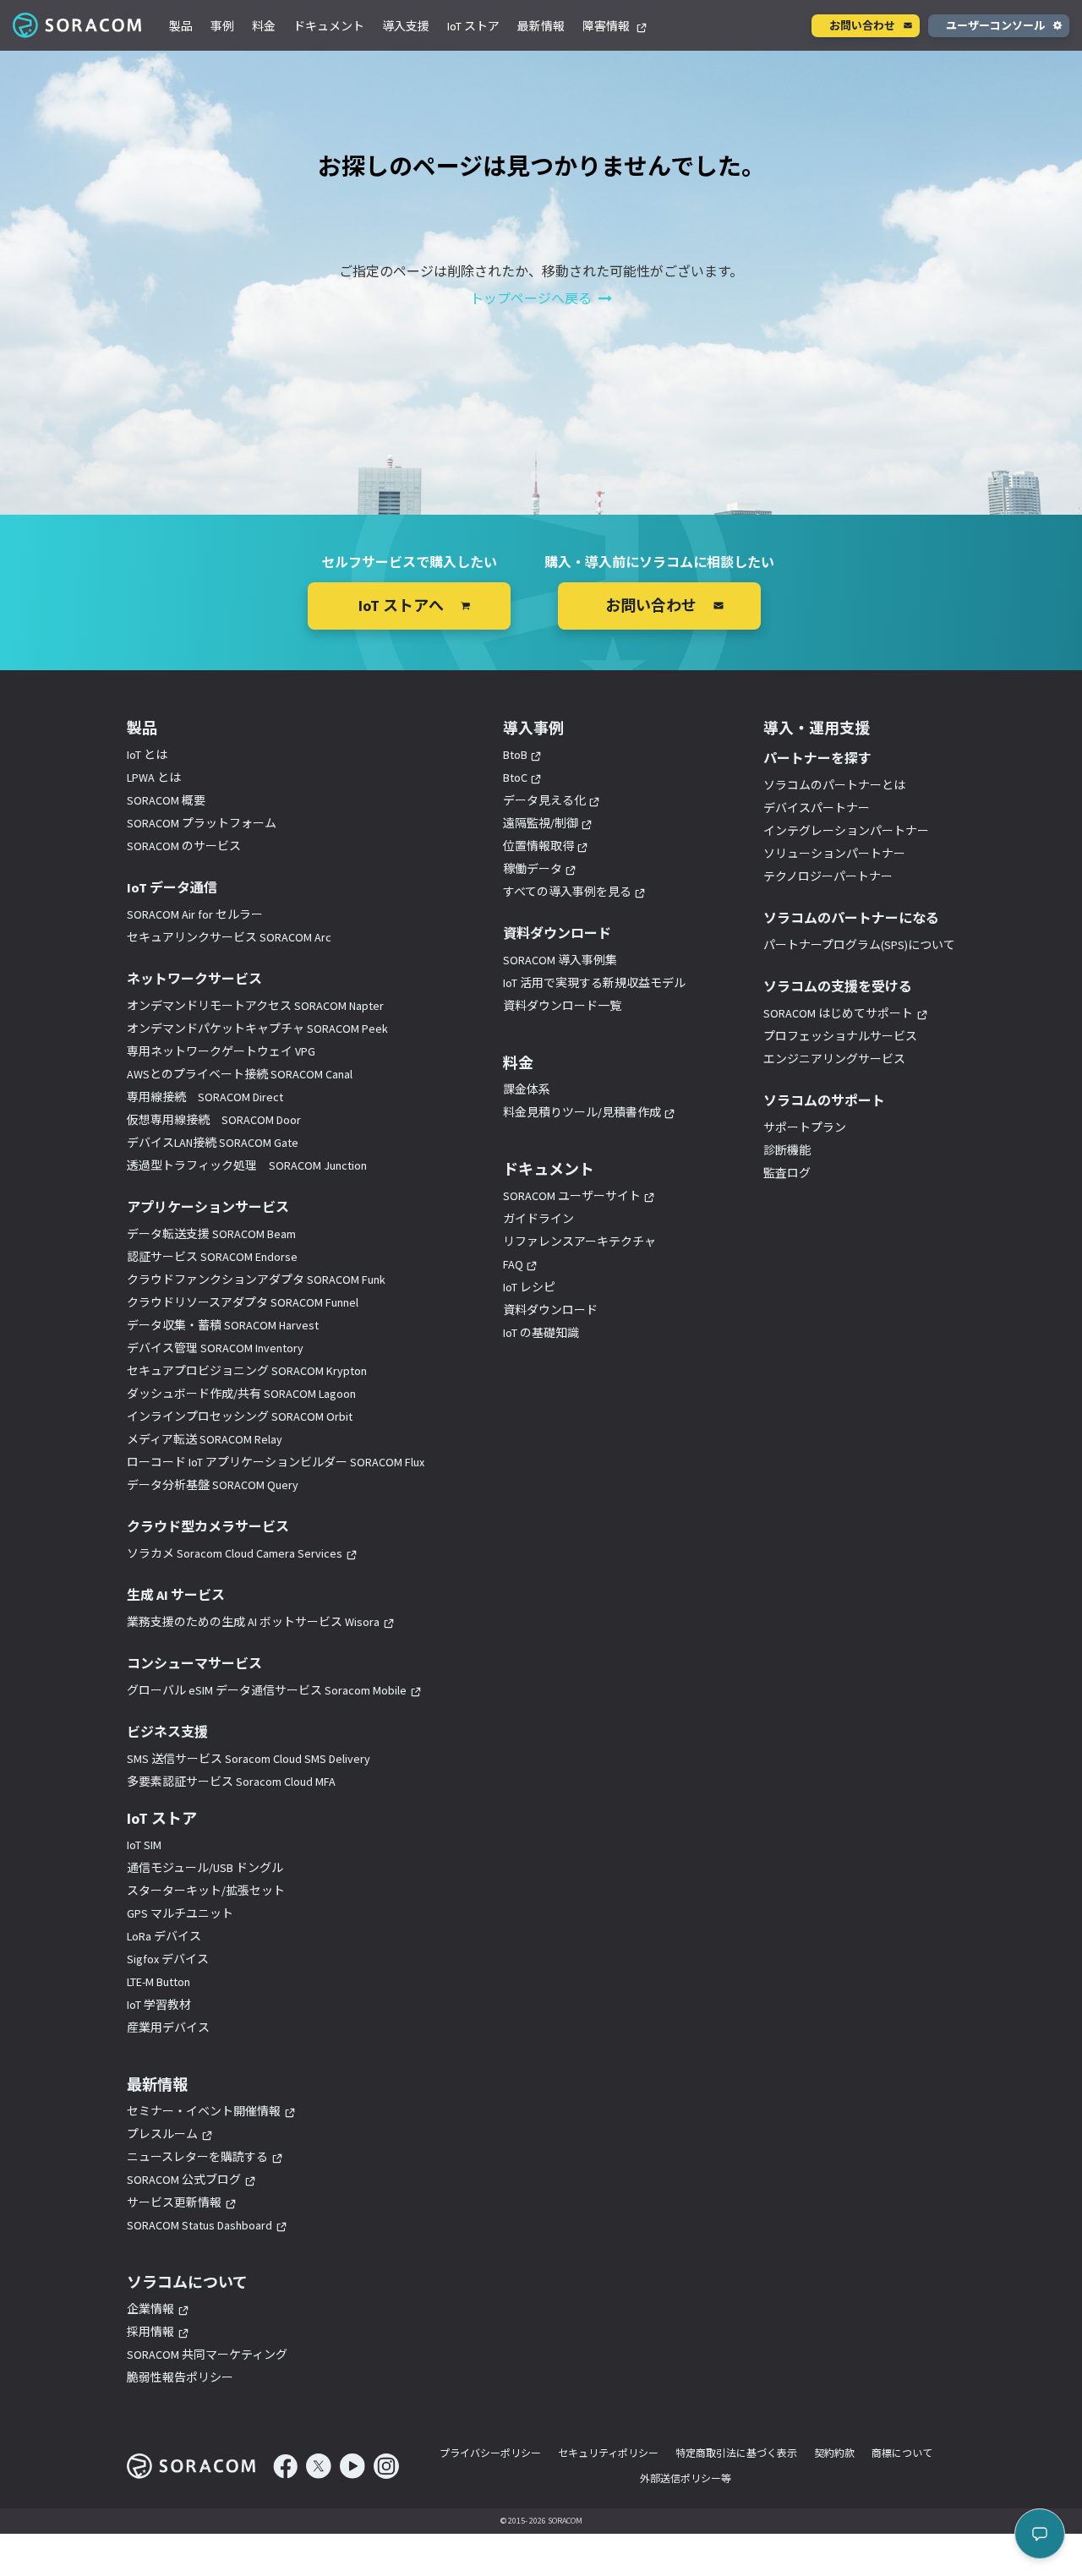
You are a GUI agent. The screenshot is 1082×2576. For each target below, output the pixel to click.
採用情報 (150, 2332)
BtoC (515, 778)
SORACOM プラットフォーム (202, 823)
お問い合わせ (862, 26)
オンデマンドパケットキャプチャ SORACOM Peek (257, 1029)
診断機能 (787, 1150)
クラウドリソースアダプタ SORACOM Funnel (243, 1302)
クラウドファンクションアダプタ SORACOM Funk (256, 1280)
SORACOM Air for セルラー (195, 914)
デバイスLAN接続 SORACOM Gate (213, 1143)
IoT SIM (144, 1845)
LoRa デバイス (164, 1936)
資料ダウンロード (550, 1310)
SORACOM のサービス (184, 846)
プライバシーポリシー (490, 2453)
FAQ (513, 1264)
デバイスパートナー (817, 808)
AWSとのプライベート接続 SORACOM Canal (240, 1074)
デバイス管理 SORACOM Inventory (215, 1348)
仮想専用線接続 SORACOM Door (214, 1120)
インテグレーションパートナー (846, 831)
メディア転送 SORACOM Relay (205, 1439)
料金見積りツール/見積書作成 (582, 1112)
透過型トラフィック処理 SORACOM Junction (247, 1165)
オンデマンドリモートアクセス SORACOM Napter (255, 1006)
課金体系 (527, 1089)
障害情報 (607, 26)
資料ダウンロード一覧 (562, 1006)
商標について (902, 2453)
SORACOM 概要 (166, 800)
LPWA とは (154, 778)
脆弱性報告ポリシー (180, 2377)
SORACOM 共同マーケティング (207, 2355)
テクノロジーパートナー (828, 876)
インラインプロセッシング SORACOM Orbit (240, 1416)
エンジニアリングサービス (834, 1059)
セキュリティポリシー (608, 2453)
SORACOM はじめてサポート (838, 1013)
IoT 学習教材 (159, 2005)
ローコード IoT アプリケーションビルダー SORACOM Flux (276, 1462)
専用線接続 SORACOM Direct (205, 1097)
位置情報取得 (538, 846)
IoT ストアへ (401, 606)
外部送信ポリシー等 (686, 2478)
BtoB (515, 755)
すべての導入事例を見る (567, 892)
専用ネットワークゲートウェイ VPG (221, 1051)
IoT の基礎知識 (541, 1333)
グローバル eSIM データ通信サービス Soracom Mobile (267, 1690)
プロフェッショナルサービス (840, 1036)
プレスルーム (162, 2134)
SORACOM (78, 25)
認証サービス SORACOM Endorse (212, 1257)
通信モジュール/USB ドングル (205, 1868)
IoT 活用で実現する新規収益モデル (594, 983)
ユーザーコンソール (995, 26)
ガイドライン (538, 1219)
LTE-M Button (158, 1982)
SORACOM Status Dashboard (199, 2225)
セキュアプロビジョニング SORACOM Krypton (247, 1371)
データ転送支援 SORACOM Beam (211, 1234)
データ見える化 (544, 800)
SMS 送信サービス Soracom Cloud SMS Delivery (249, 1759)
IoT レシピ (529, 1287)
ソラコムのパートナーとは (834, 785)
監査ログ (787, 1173)
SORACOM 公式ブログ (184, 2180)
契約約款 (834, 2453)
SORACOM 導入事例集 (560, 960)
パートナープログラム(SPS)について (859, 945)
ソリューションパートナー (834, 854)
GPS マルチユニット (180, 1913)
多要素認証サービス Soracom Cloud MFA (231, 1782)
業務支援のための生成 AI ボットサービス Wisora (253, 1622)
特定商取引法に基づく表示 (736, 2453)
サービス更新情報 (174, 2202)
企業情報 (150, 2309)
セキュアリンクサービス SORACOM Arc (229, 937)
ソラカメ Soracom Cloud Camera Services (235, 1553)
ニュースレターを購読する (197, 2157)
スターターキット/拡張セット (206, 1891)
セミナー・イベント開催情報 (204, 2111)
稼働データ (533, 869)
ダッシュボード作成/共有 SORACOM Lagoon (241, 1394)
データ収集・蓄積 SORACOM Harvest (223, 1325)
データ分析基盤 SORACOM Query (213, 1485)
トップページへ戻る (531, 298)
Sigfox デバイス (168, 1959)
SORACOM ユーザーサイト (572, 1196)
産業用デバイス (168, 2028)
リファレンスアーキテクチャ (579, 1242)
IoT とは (147, 755)
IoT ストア (473, 26)
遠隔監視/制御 (541, 823)
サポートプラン (805, 1127)
